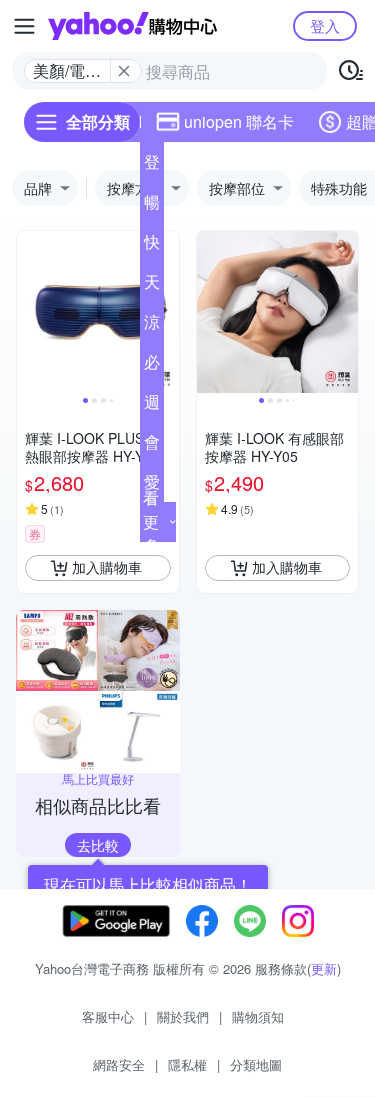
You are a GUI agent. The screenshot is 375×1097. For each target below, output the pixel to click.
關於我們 (183, 1016)
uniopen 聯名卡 (239, 121)
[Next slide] (166, 312)
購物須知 (258, 1016)
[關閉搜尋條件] (124, 71)
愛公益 (152, 486)
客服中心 (108, 1016)
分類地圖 (256, 1064)
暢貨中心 (152, 206)
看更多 (151, 521)
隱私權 (187, 1064)
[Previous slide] (30, 312)
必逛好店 (152, 366)
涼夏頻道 (152, 326)
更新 (324, 968)
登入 (325, 25)
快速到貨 (152, 246)
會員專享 (152, 446)
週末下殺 (152, 406)
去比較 (98, 845)
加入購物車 (107, 567)
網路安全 (119, 1064)
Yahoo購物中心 (132, 26)
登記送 (152, 166)
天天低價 (152, 286)
